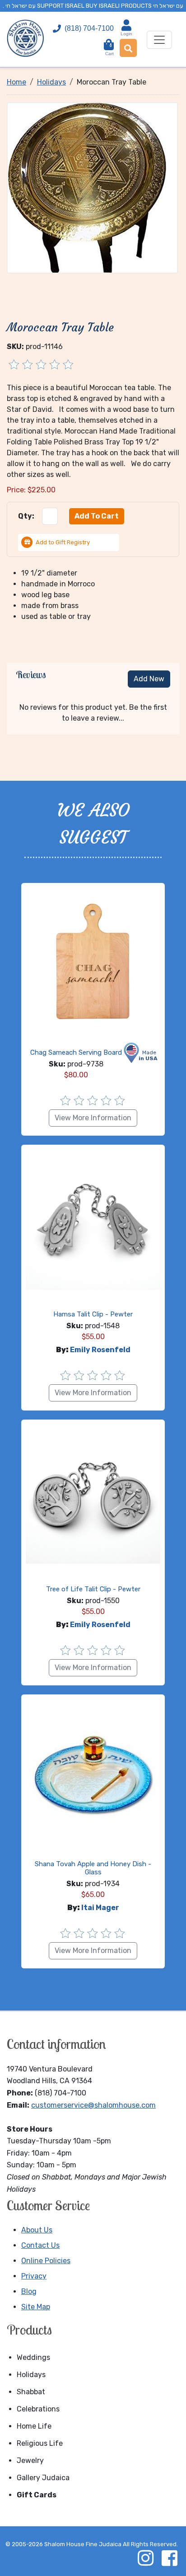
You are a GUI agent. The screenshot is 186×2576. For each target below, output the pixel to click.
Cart (109, 50)
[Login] (126, 25)
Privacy (34, 2276)
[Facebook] (169, 2558)
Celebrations (38, 2409)
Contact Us (40, 2245)
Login (126, 34)
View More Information (93, 1118)
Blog (29, 2291)
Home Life (34, 2426)
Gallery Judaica (43, 2478)
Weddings (33, 2357)
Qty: (26, 516)
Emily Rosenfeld (100, 1350)
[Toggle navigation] (159, 40)
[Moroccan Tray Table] (92, 187)
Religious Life (40, 2443)
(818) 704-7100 (89, 28)
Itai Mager (100, 1908)
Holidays (31, 2375)
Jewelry (30, 2460)
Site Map (36, 2307)
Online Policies (46, 2261)
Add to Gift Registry (63, 542)
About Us (37, 2230)
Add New (149, 679)
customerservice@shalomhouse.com (93, 2105)
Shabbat (31, 2392)
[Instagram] (145, 2558)
